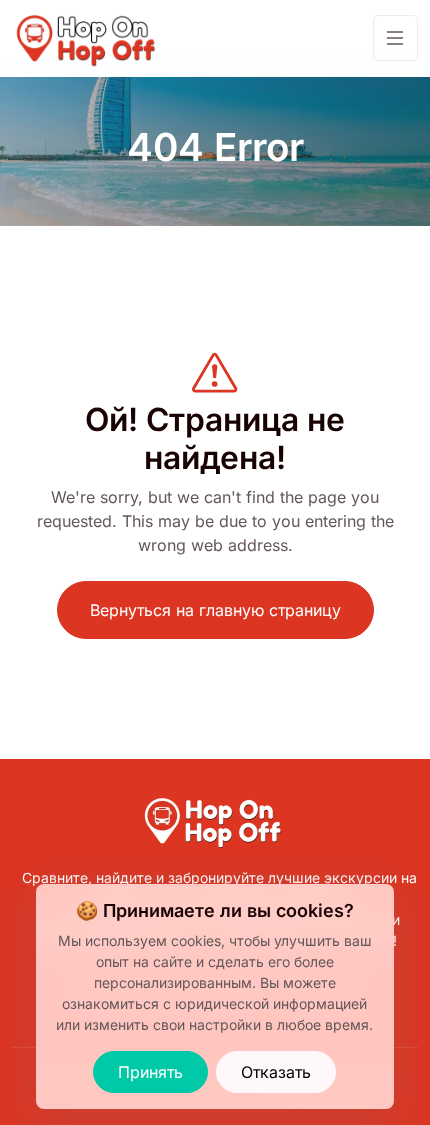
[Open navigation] (395, 38)
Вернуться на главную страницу (215, 610)
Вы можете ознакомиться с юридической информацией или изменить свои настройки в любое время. (214, 1003)
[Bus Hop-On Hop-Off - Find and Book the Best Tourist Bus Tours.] (88, 38)
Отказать (276, 1072)
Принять (150, 1072)
